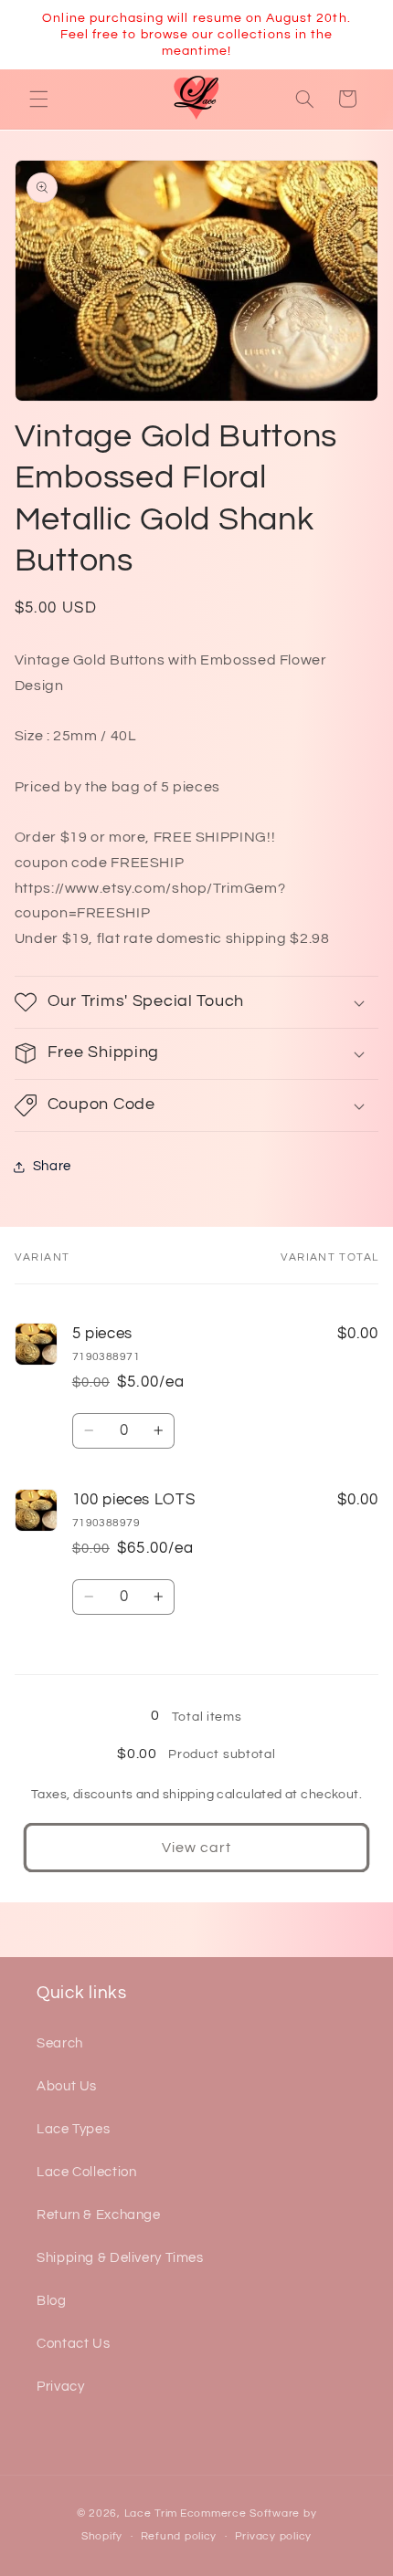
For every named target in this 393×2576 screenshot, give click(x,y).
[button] (38, 99)
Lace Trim (151, 2513)
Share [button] (52, 1166)
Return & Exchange (99, 2215)
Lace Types (73, 2129)
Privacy (60, 2387)
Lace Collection (86, 2172)
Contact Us (73, 2344)
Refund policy (179, 2536)
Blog (52, 2301)
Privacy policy (273, 2536)
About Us (67, 2086)
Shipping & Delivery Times (120, 2258)
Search (60, 2043)
